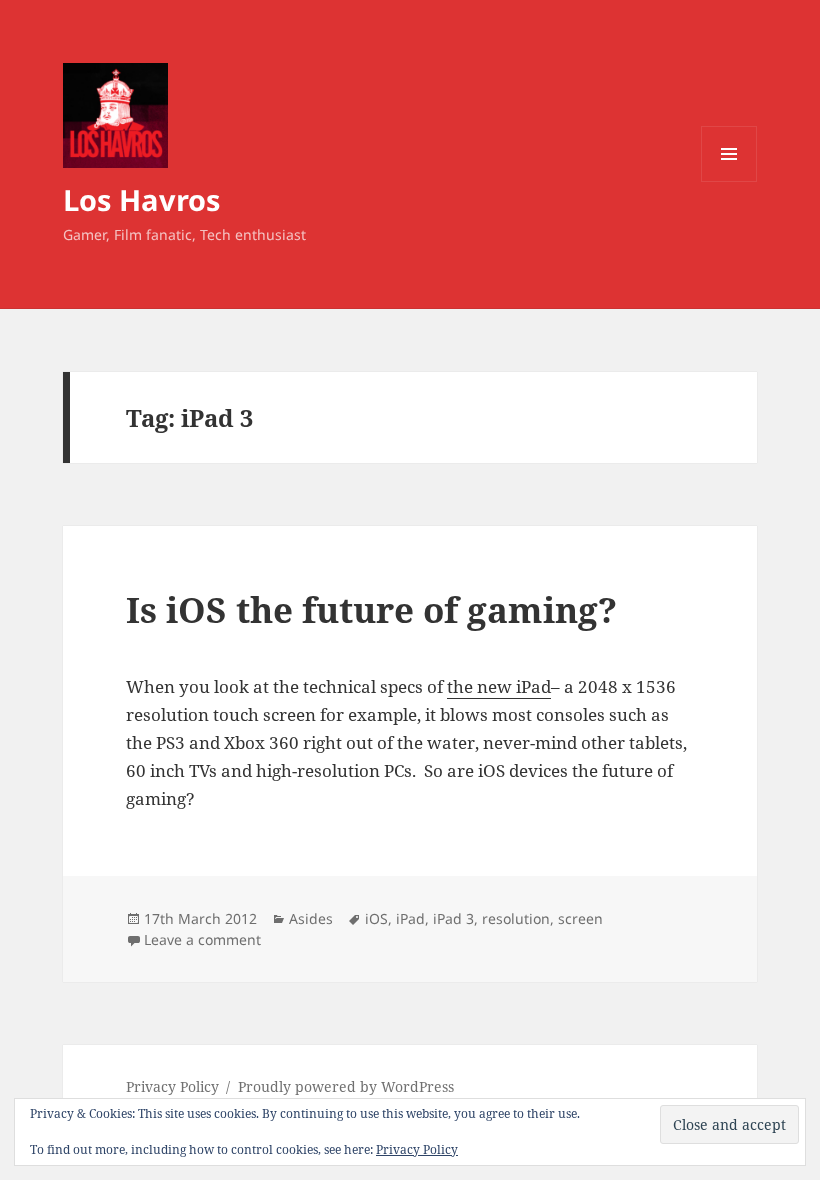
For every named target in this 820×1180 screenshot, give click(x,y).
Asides (311, 918)
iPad (410, 918)
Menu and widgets (729, 181)
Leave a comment (202, 939)
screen (580, 918)
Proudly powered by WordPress (346, 1086)
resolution (516, 918)
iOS (376, 918)
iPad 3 (453, 918)
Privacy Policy (172, 1086)
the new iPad (499, 686)
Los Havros (141, 199)
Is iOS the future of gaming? (371, 609)
